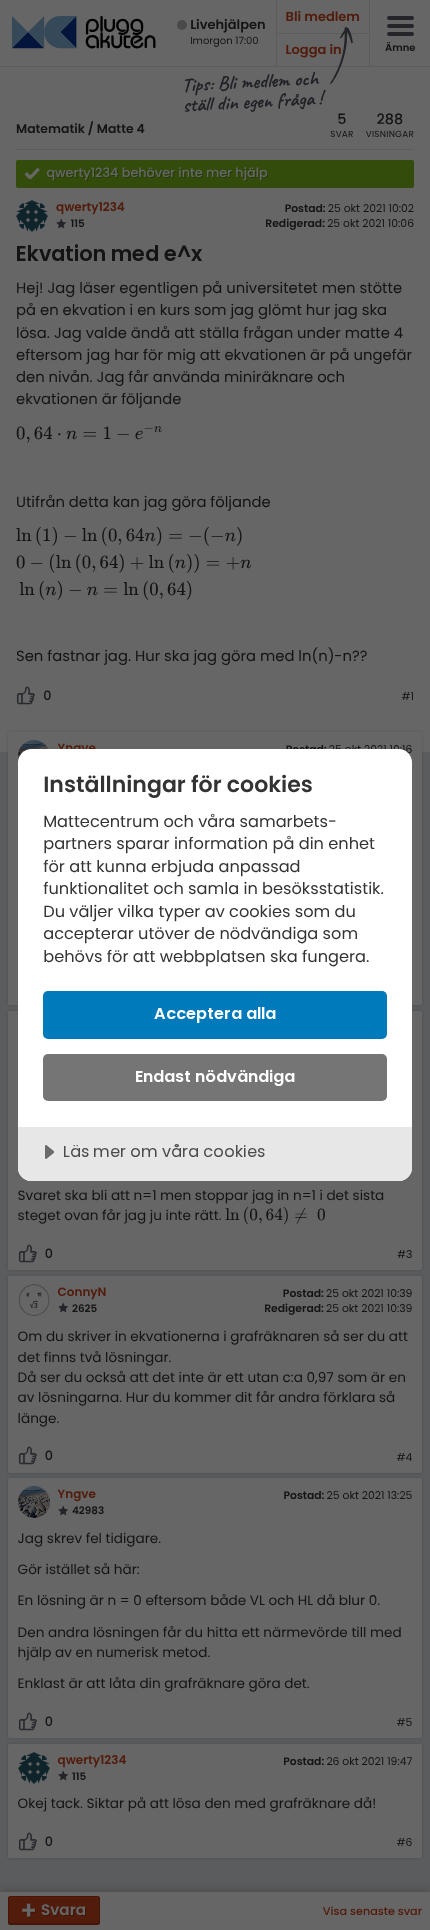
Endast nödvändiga (215, 1076)
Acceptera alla (215, 1013)
